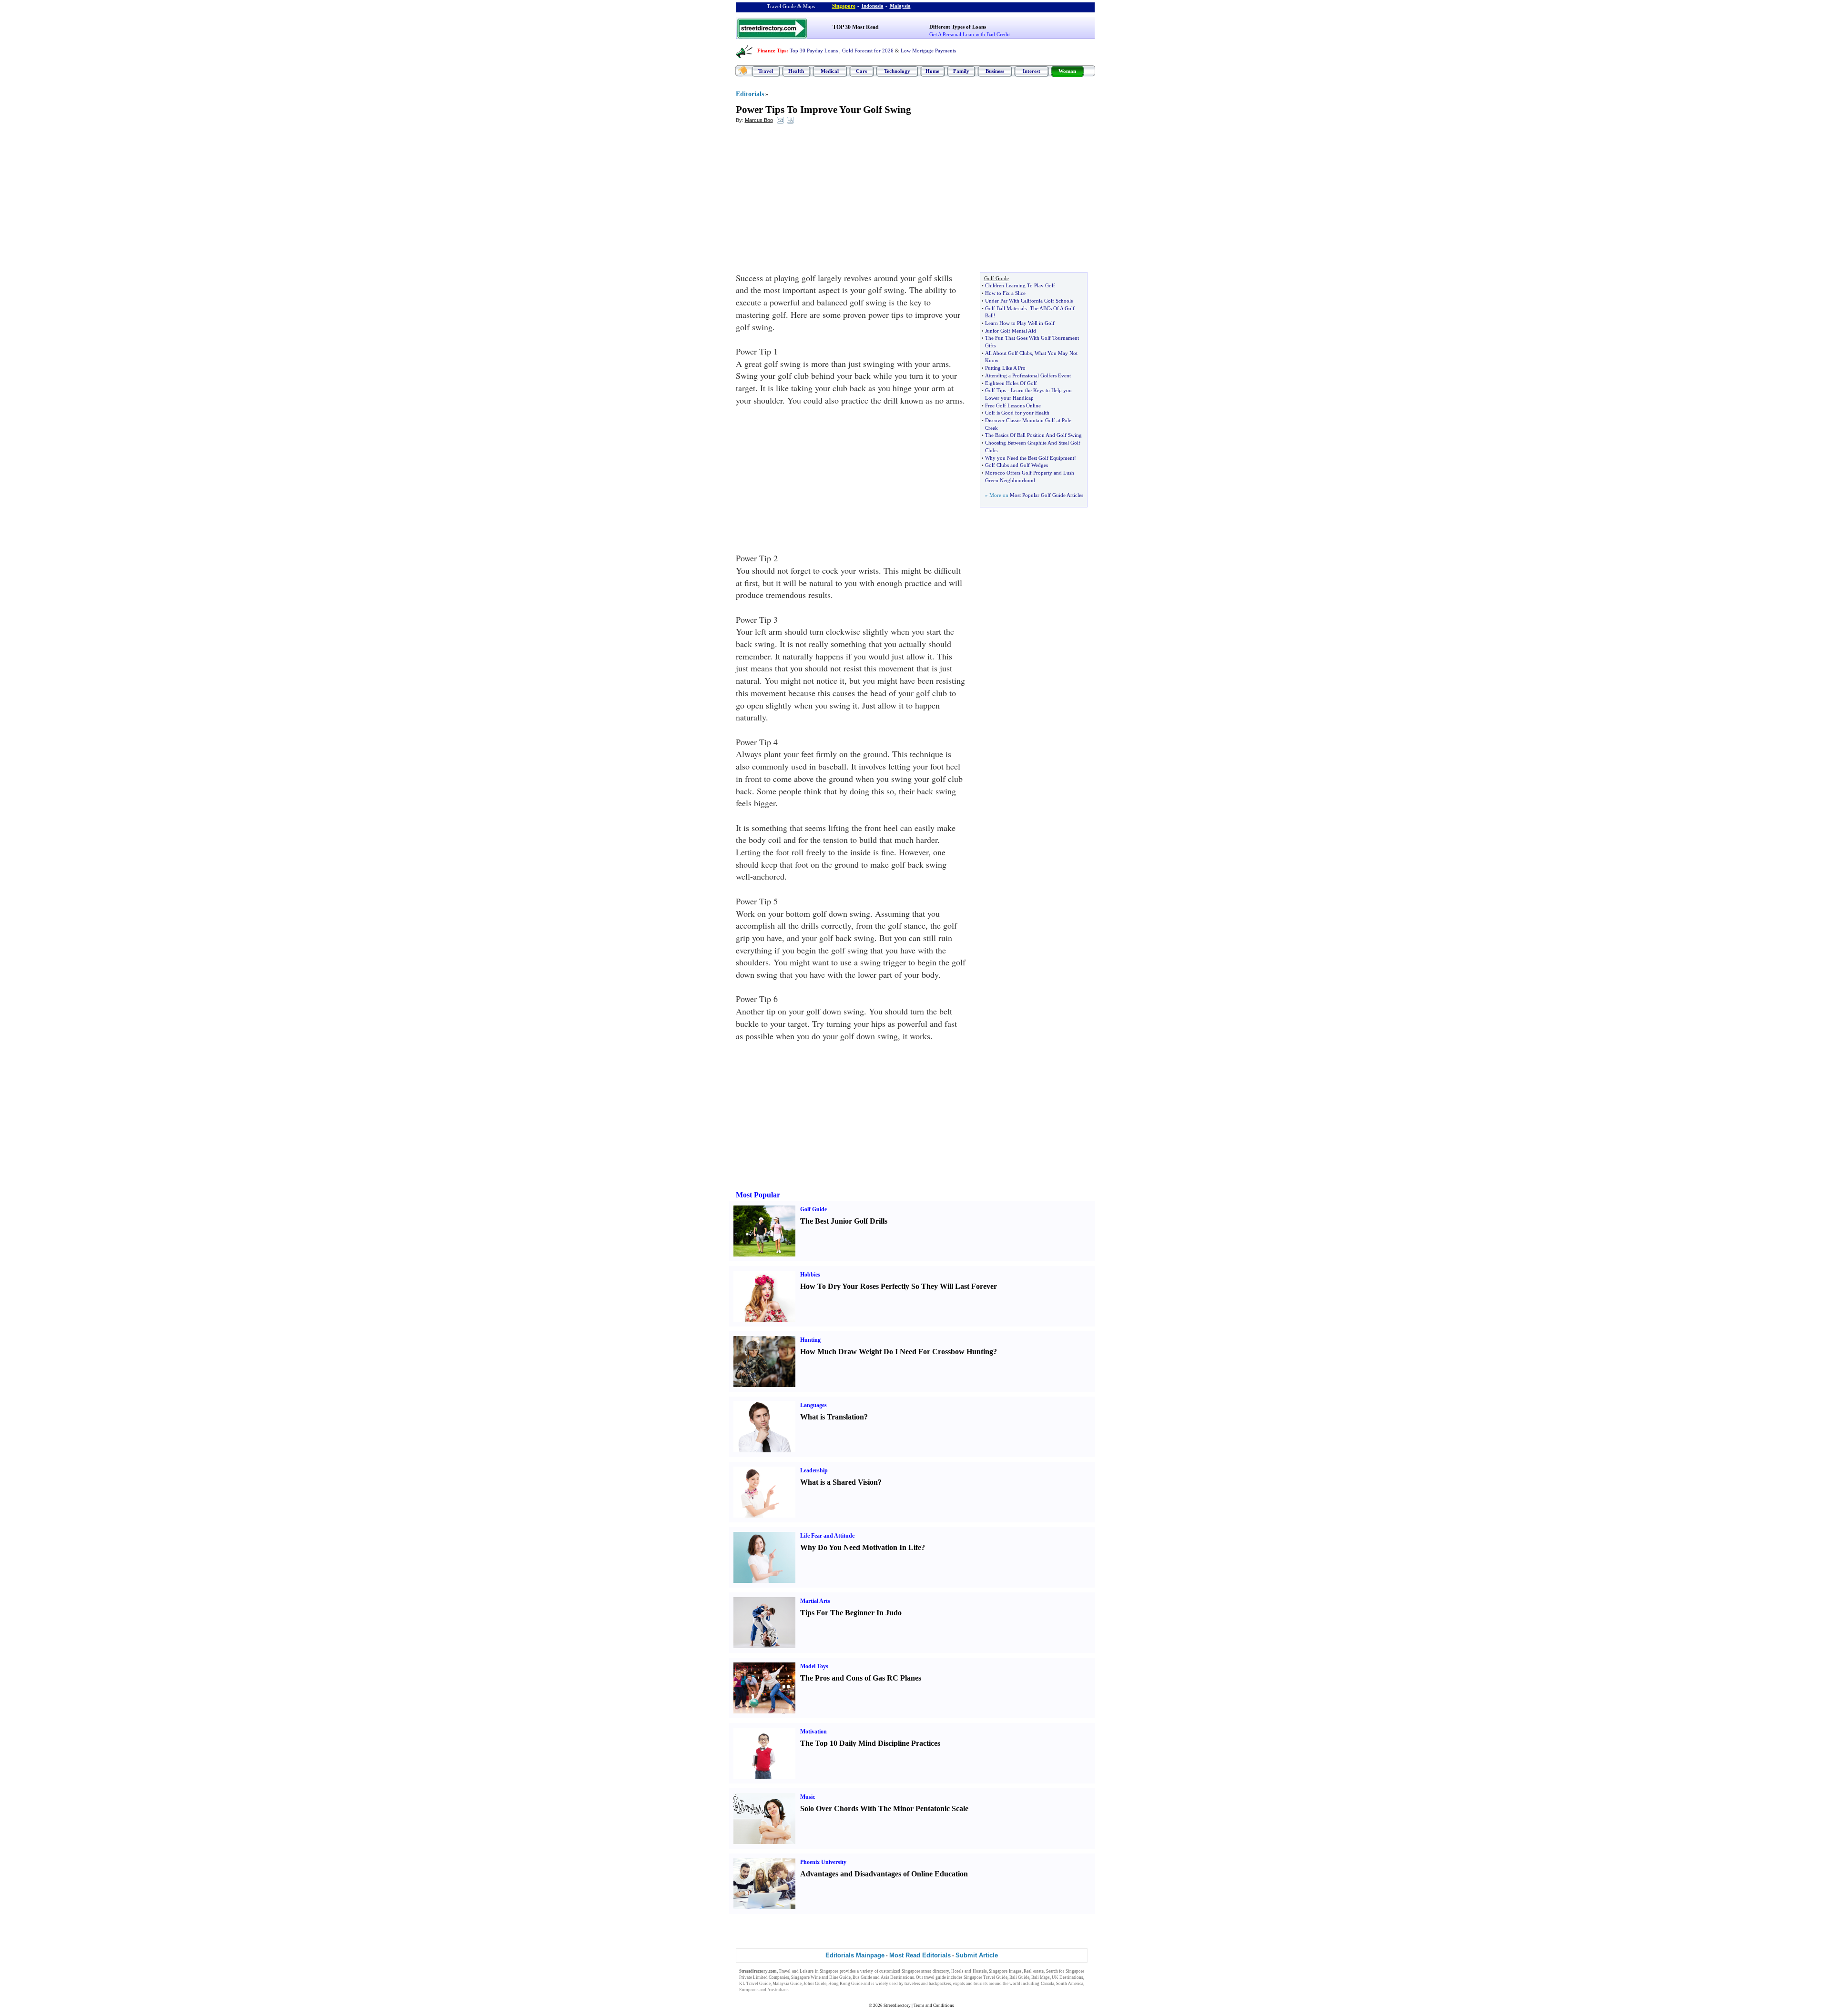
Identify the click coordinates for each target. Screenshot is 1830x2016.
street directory (935, 1971)
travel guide (935, 1977)
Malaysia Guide (787, 1984)
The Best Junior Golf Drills (844, 1221)
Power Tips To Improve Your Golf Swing (823, 110)
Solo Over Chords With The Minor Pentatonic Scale (884, 1808)
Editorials (750, 94)
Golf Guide (813, 1209)
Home (932, 71)
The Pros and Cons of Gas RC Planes (861, 1678)
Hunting (810, 1340)
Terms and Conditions (934, 2006)
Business (995, 71)
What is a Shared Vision (839, 1482)
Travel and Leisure (796, 1971)
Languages (813, 1405)
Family (961, 71)
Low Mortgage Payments (928, 51)
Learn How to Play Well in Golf (1020, 323)
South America (1070, 1984)
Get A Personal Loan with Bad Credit (970, 34)
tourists (981, 1984)
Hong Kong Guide (845, 1984)
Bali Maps (1041, 1977)
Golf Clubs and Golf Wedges (1017, 465)
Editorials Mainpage (855, 1955)
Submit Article (977, 1955)
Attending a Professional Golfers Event (1028, 375)
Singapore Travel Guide (986, 1977)
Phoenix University (823, 1862)
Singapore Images (1005, 1971)
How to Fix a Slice (1005, 293)
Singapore (844, 6)
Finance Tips (772, 51)
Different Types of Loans (958, 27)
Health (796, 71)
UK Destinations (1067, 1977)
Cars (861, 71)
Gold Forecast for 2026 (868, 51)
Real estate (1034, 1971)
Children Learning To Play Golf (1020, 285)
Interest (1032, 71)
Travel (766, 71)
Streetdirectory (897, 2006)
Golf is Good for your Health (1017, 413)
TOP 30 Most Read (856, 27)
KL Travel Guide (755, 1984)
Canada (1047, 1984)
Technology (897, 71)
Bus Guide (862, 1977)
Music (808, 1797)
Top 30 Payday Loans (814, 51)
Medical (830, 71)
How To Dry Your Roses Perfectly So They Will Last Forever (899, 1286)
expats (959, 1984)
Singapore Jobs (805, 1990)
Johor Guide (815, 1984)
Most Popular (758, 1195)
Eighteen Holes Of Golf (1011, 383)
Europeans (749, 1990)
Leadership (814, 1470)
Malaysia (900, 6)
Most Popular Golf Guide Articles (1047, 495)
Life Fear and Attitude (827, 1536)
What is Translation (832, 1417)
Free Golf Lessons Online (1013, 405)
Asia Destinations (897, 1977)
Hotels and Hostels (969, 1971)
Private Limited (753, 1977)
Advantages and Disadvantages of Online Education (884, 1874)
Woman (1067, 71)
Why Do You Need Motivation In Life (861, 1547)
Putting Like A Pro (1005, 368)
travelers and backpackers (928, 1984)
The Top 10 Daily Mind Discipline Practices (870, 1743)
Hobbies (810, 1275)
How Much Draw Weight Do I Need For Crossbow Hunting (897, 1352)
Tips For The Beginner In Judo (851, 1613)
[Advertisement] (813, 201)
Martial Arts (815, 1601)
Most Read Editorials (920, 1955)
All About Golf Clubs (1008, 353)
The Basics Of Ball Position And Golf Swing (1033, 435)
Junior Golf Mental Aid (1011, 331)
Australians (778, 1990)
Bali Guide (1019, 1977)
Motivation (813, 1732)
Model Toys (814, 1666)
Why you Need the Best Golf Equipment (1030, 458)
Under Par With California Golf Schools (1029, 301)
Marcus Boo (759, 120)
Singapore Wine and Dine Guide (821, 1977)
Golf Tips (996, 390)
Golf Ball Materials (1006, 308)
